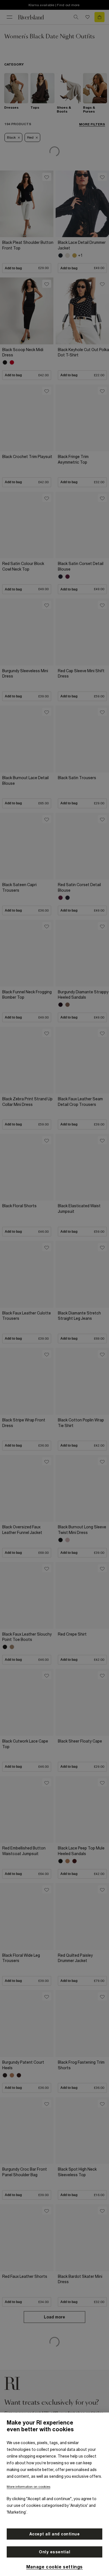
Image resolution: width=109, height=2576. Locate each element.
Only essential (54, 2552)
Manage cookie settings (54, 2567)
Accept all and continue (55, 2534)
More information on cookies (29, 2487)
